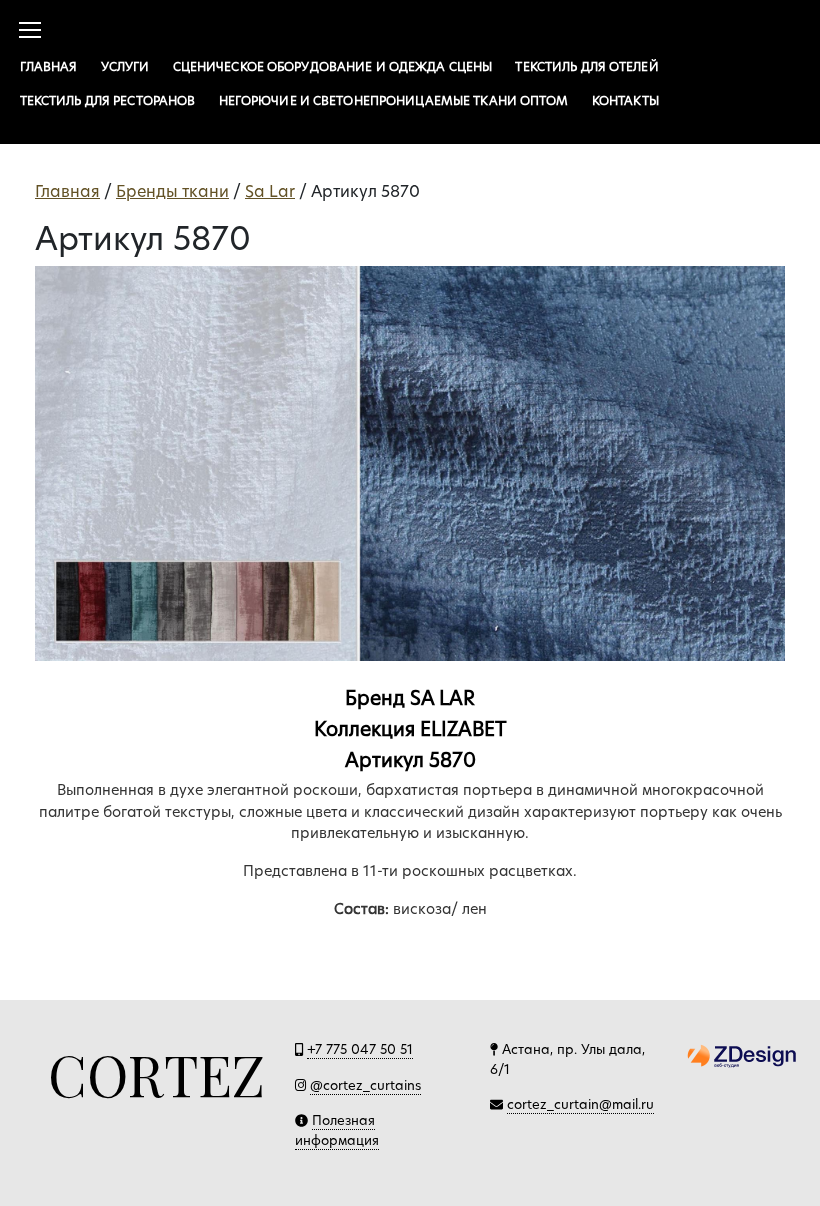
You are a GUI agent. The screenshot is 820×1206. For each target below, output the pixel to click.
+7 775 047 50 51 (360, 1049)
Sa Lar (270, 191)
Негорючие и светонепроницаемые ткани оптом (394, 100)
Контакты (625, 100)
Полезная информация (337, 1130)
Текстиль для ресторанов (108, 100)
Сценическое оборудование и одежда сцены (333, 66)
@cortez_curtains (365, 1085)
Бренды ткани (172, 191)
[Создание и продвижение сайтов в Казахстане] (742, 1055)
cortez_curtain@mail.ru (580, 1104)
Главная (49, 66)
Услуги (125, 66)
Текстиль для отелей (586, 66)
